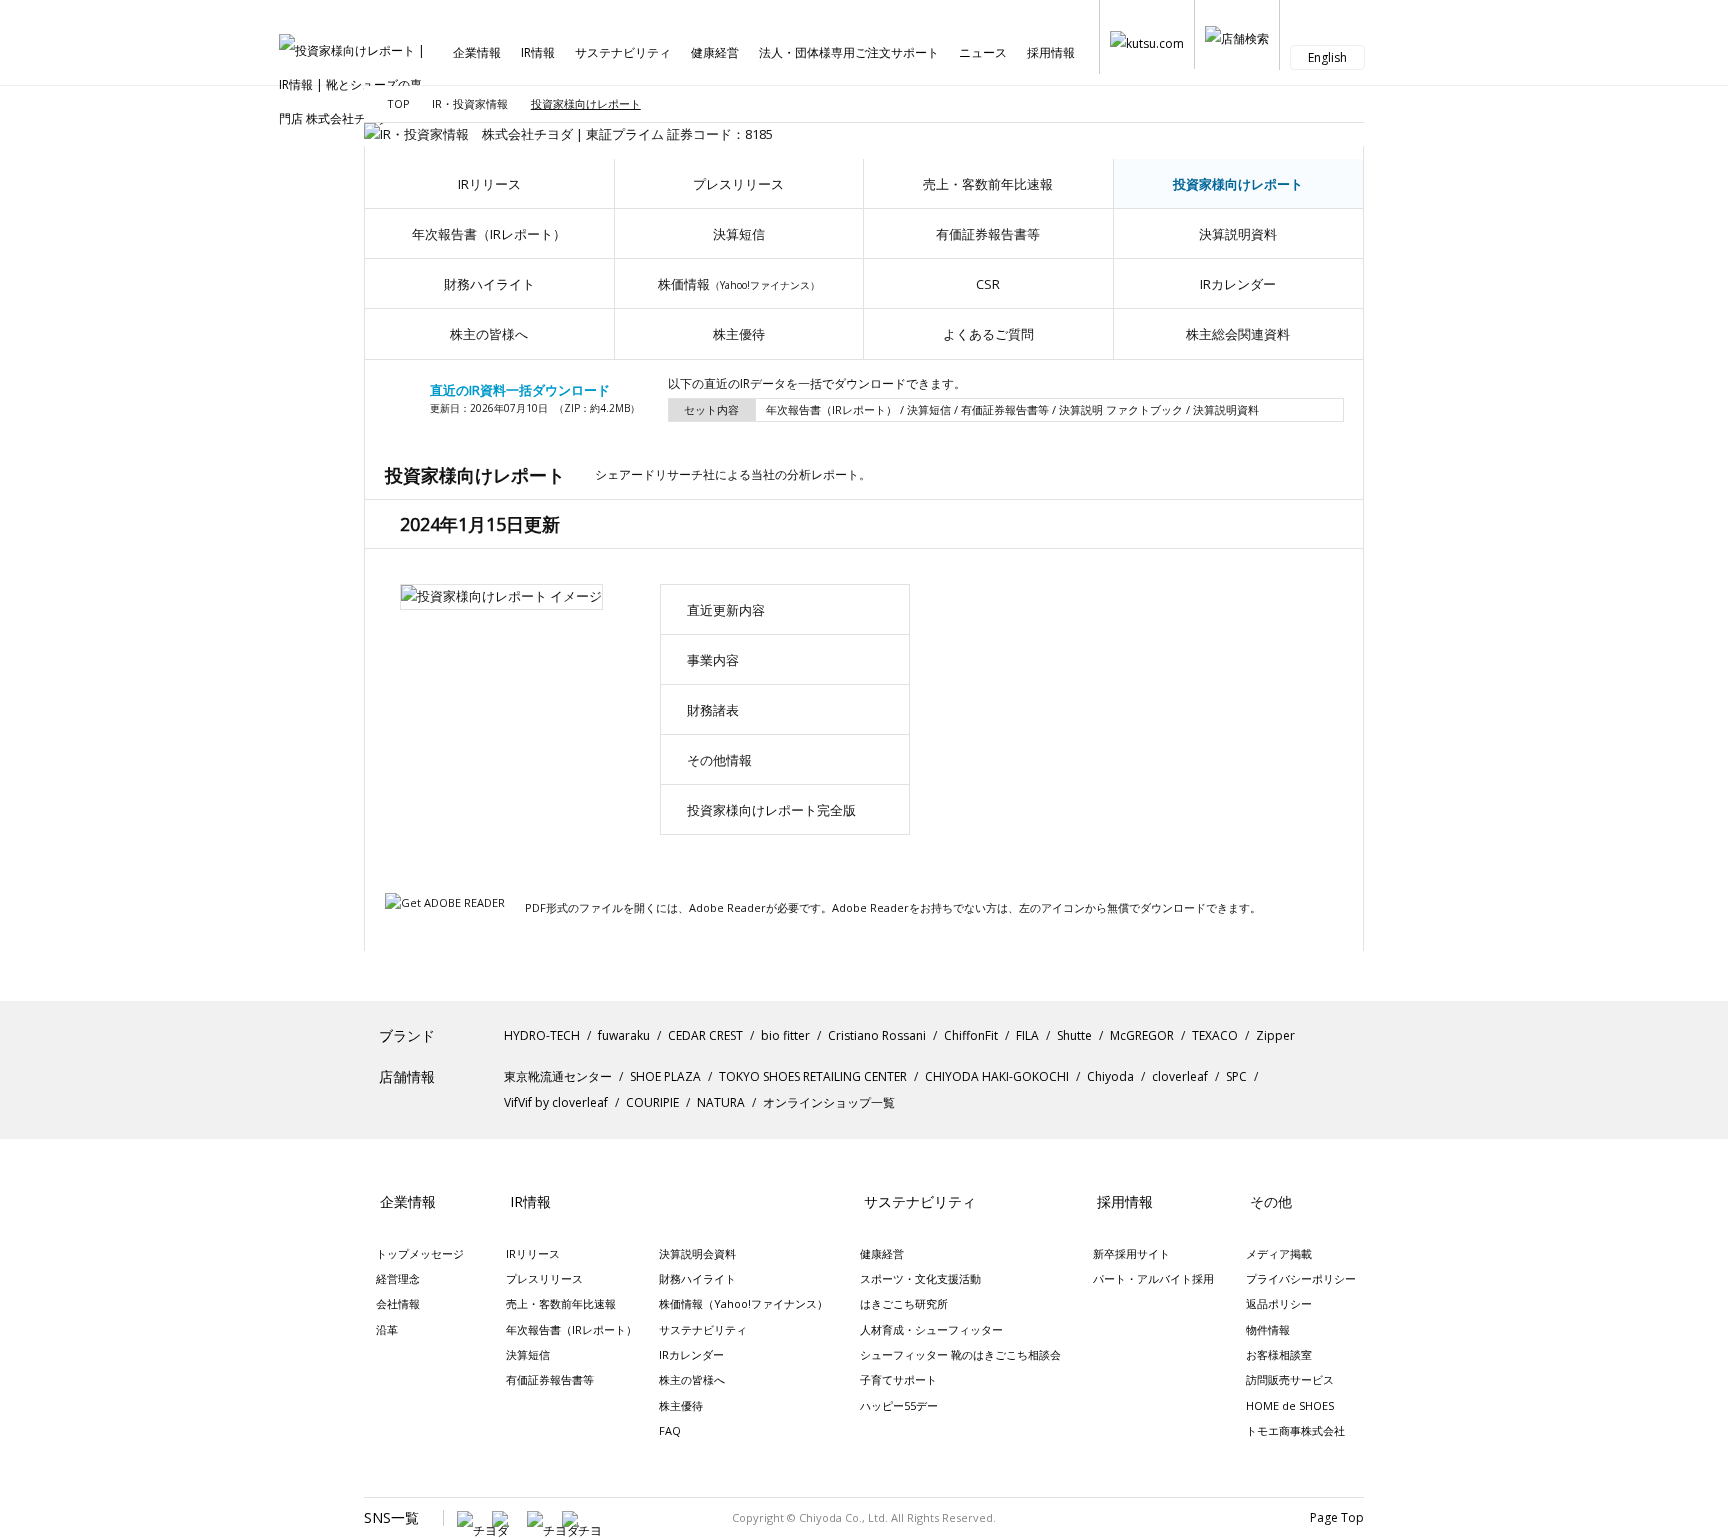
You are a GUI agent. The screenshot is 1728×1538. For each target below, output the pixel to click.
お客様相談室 (1279, 1354)
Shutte (1074, 1035)
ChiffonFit (971, 1035)
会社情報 (398, 1303)
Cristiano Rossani (877, 1035)
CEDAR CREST (705, 1035)
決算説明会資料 (697, 1253)
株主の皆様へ (489, 334)
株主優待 (739, 334)
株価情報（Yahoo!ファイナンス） (743, 1303)
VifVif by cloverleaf (556, 1102)
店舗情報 (407, 1076)
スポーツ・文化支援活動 (920, 1278)
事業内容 (713, 660)
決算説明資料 (1238, 234)
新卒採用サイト (1131, 1253)
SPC (1236, 1076)
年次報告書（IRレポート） (489, 234)
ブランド (407, 1035)
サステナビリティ (623, 52)
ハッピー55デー (899, 1405)
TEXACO (1215, 1035)
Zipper (1275, 1035)
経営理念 (398, 1278)
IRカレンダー (1238, 284)
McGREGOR (1142, 1035)
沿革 (387, 1329)
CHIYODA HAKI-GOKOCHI (997, 1076)
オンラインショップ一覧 (829, 1102)
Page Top (1337, 1517)
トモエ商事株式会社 (1295, 1430)
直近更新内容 (726, 610)
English (1327, 57)
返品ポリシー (1279, 1303)
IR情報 (538, 52)
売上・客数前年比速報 (988, 184)
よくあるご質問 (988, 334)
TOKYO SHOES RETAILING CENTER (813, 1076)
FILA (1027, 1035)
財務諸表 (713, 710)
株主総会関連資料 (1238, 334)
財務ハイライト (489, 284)
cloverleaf (1180, 1076)
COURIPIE (652, 1102)
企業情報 (477, 52)
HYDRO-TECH (542, 1035)
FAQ (670, 1430)
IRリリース (489, 184)
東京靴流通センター (558, 1076)
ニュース (983, 52)
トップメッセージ (420, 1253)
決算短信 (739, 234)
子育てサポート (898, 1379)
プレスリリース (738, 184)
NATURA (721, 1102)
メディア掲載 (1279, 1253)
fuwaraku (624, 1035)
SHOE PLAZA (665, 1076)
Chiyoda (1110, 1076)
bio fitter (785, 1035)
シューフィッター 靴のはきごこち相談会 (960, 1354)
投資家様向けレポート (1238, 184)
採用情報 (1051, 52)
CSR (988, 284)
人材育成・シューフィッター (931, 1329)
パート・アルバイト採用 (1153, 1278)
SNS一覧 (391, 1517)
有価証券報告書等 (988, 234)
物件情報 (1268, 1329)
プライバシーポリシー (1301, 1278)
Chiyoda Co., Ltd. (843, 1517)
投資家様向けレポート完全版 (771, 810)
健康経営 (715, 52)
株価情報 (739, 284)
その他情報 (719, 760)
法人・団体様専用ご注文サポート (849, 52)
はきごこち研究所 (904, 1303)
